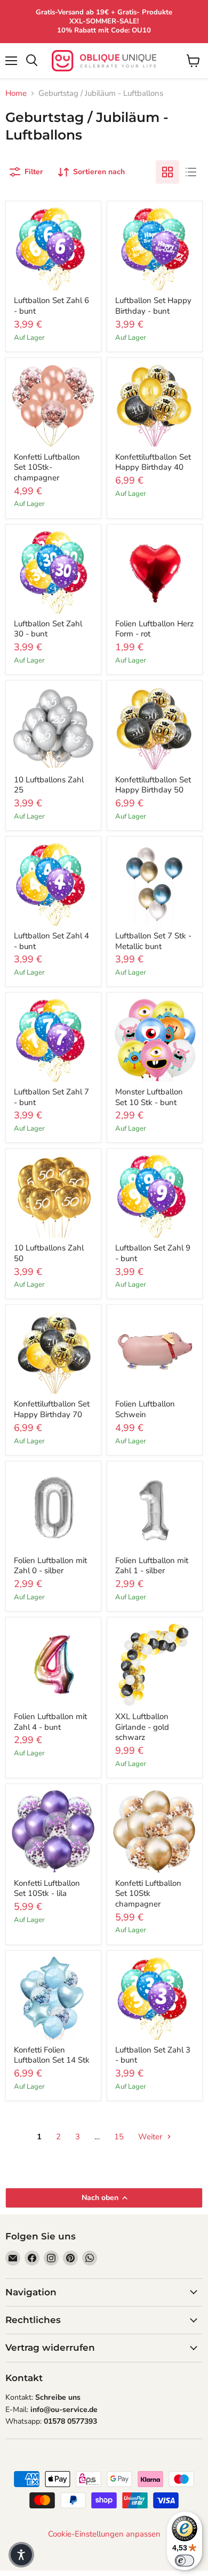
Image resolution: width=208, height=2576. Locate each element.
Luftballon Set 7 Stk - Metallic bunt (153, 941)
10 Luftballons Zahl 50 (49, 1253)
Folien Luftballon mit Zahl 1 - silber (152, 1566)
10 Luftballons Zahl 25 (49, 785)
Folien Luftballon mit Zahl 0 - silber (50, 1566)
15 (119, 2137)
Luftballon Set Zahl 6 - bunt (51, 306)
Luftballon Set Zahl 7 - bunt (51, 1097)
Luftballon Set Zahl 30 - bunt (48, 629)
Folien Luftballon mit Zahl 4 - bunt (50, 1722)
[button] (21, 2555)
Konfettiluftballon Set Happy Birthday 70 (52, 1409)
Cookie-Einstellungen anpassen (104, 2534)
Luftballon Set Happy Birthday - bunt (153, 306)
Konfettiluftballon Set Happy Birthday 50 (153, 785)
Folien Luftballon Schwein (145, 1409)
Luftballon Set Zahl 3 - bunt (153, 2055)
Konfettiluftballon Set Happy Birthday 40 (153, 462)
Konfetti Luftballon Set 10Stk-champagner (47, 467)
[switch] (185, 2561)
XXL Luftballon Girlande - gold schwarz (142, 1727)
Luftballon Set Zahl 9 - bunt (153, 1253)
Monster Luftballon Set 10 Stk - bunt (149, 1097)
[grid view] (167, 172)
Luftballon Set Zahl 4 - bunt (51, 941)
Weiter (151, 2137)
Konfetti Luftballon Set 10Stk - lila (47, 1888)
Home (16, 93)
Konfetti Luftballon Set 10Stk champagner (148, 1894)
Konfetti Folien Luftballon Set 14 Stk (52, 2055)
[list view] (191, 172)
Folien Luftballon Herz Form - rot (154, 629)
